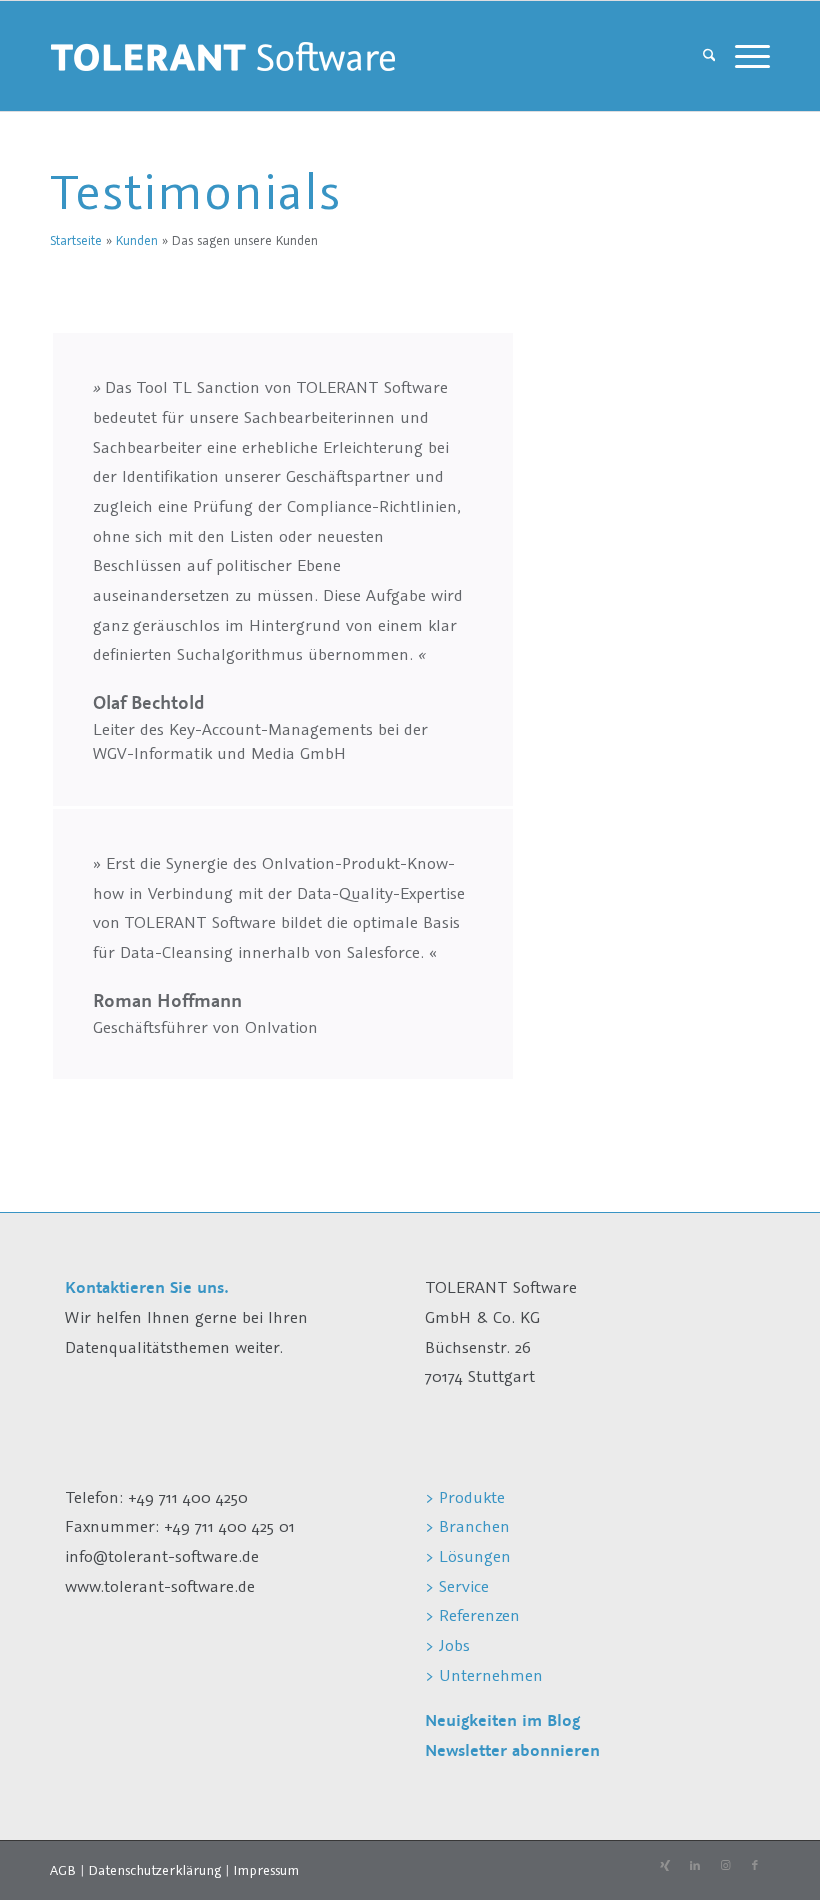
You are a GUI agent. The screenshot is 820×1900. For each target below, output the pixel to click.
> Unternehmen (484, 1675)
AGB (63, 1870)
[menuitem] (709, 56)
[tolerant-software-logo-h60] (222, 56)
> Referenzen (472, 1615)
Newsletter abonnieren (512, 1750)
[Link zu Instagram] (725, 1866)
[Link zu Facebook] (755, 1866)
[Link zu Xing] (665, 1866)
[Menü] (747, 56)
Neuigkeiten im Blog (502, 1720)
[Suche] (709, 56)
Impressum (266, 1870)
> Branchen (467, 1526)
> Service (457, 1586)
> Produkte (465, 1497)
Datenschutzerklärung (154, 1870)
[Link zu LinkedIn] (695, 1866)
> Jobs (450, 1645)
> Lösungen (468, 1556)
